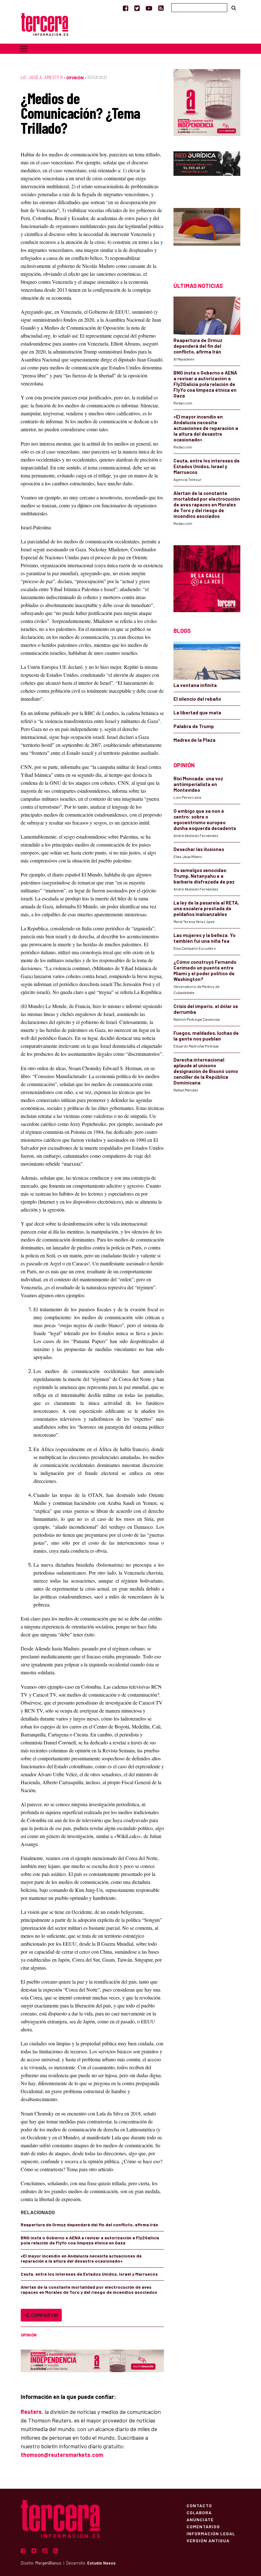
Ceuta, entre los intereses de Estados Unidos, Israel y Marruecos (89, 2274)
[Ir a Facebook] (126, 8)
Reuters (31, 2412)
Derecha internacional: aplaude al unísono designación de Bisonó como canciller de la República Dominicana (206, 1071)
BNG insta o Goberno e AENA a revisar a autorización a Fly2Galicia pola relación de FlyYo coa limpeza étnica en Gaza (90, 2240)
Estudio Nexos (101, 2563)
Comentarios (203, 2526)
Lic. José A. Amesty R (42, 77)
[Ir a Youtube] (149, 8)
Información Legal (211, 2533)
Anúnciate (200, 2519)
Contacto (199, 2505)
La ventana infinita (195, 685)
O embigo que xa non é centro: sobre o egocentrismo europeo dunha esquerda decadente (205, 819)
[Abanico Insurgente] (207, 234)
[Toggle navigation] (24, 49)
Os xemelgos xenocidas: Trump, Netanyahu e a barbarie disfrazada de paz (204, 876)
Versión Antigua (208, 2540)
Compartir (43, 2315)
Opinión (75, 78)
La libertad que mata (197, 712)
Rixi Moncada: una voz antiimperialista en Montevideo (198, 784)
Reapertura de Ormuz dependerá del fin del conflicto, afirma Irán (89, 2225)
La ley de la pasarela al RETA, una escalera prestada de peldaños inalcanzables (206, 908)
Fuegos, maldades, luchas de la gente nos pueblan (206, 1036)
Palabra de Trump (194, 726)
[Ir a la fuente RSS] (161, 8)
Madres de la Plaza (194, 740)
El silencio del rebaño (197, 699)
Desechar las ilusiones (199, 849)
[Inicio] (45, 24)
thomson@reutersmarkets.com (62, 2455)
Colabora (199, 2512)
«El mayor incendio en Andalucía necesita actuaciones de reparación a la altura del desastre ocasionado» (81, 2258)
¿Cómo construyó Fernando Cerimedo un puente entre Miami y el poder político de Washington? (205, 970)
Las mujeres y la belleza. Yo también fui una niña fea (205, 938)
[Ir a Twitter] (137, 8)
